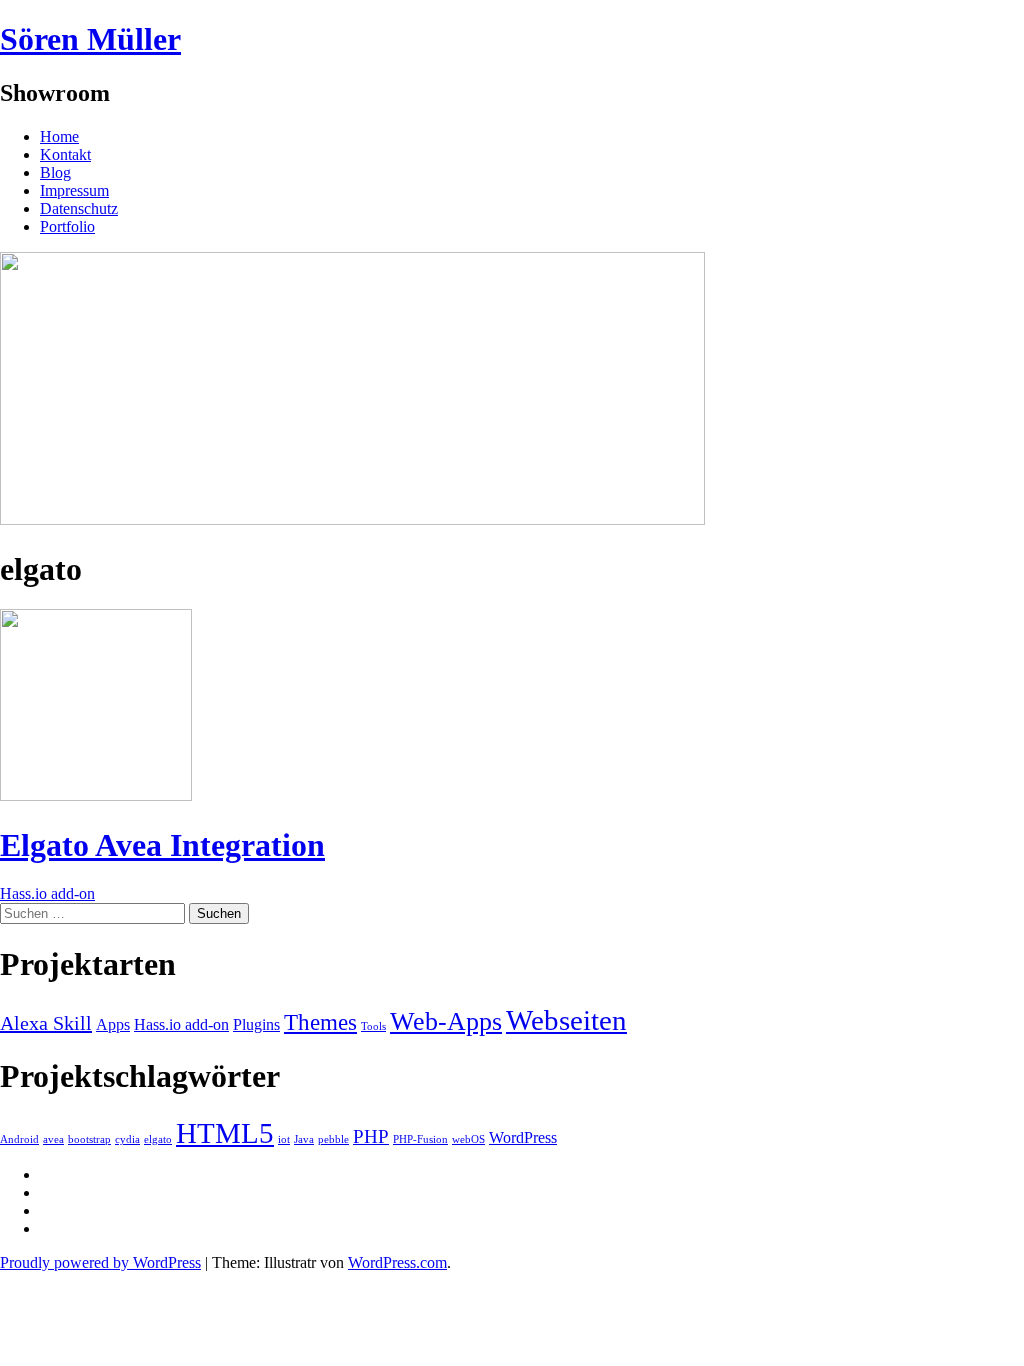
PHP (371, 1136)
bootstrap (89, 1139)
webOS (468, 1139)
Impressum (74, 190)
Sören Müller (90, 39)
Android (19, 1139)
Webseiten (566, 1020)
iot (284, 1139)
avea (53, 1139)
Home (59, 136)
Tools (373, 1026)
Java (304, 1139)
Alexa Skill (46, 1023)
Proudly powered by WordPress (100, 1262)
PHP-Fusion (420, 1139)
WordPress (523, 1137)
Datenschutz (79, 208)
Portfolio (67, 226)
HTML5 (225, 1133)
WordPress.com (397, 1262)
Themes (320, 1022)
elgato (158, 1139)
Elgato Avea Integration (162, 845)
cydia (127, 1139)
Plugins (256, 1025)
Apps (113, 1025)
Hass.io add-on (47, 893)
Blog (55, 172)
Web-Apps (446, 1021)
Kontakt (65, 154)
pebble (333, 1139)
